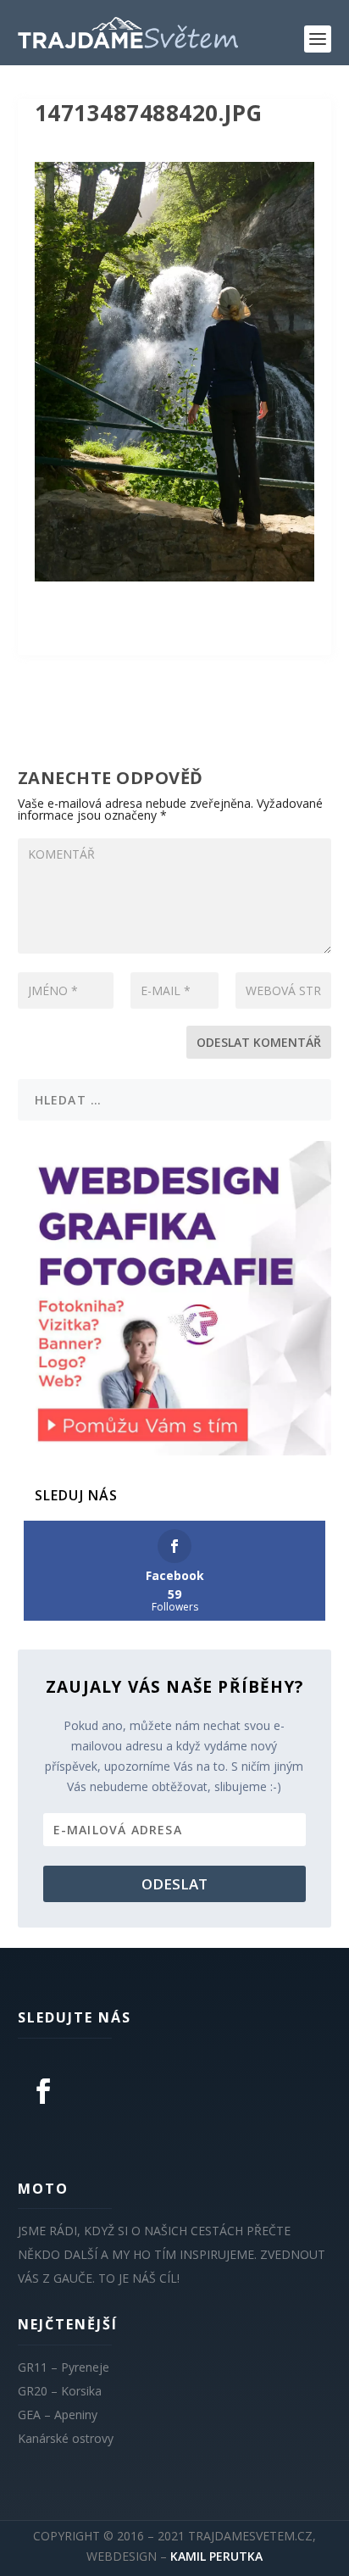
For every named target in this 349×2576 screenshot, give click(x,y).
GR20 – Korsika (60, 2391)
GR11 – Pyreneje (64, 2367)
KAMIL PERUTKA (216, 2556)
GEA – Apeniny (58, 2415)
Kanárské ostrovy (66, 2438)
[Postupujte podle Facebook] (43, 2091)
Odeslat (174, 1884)
